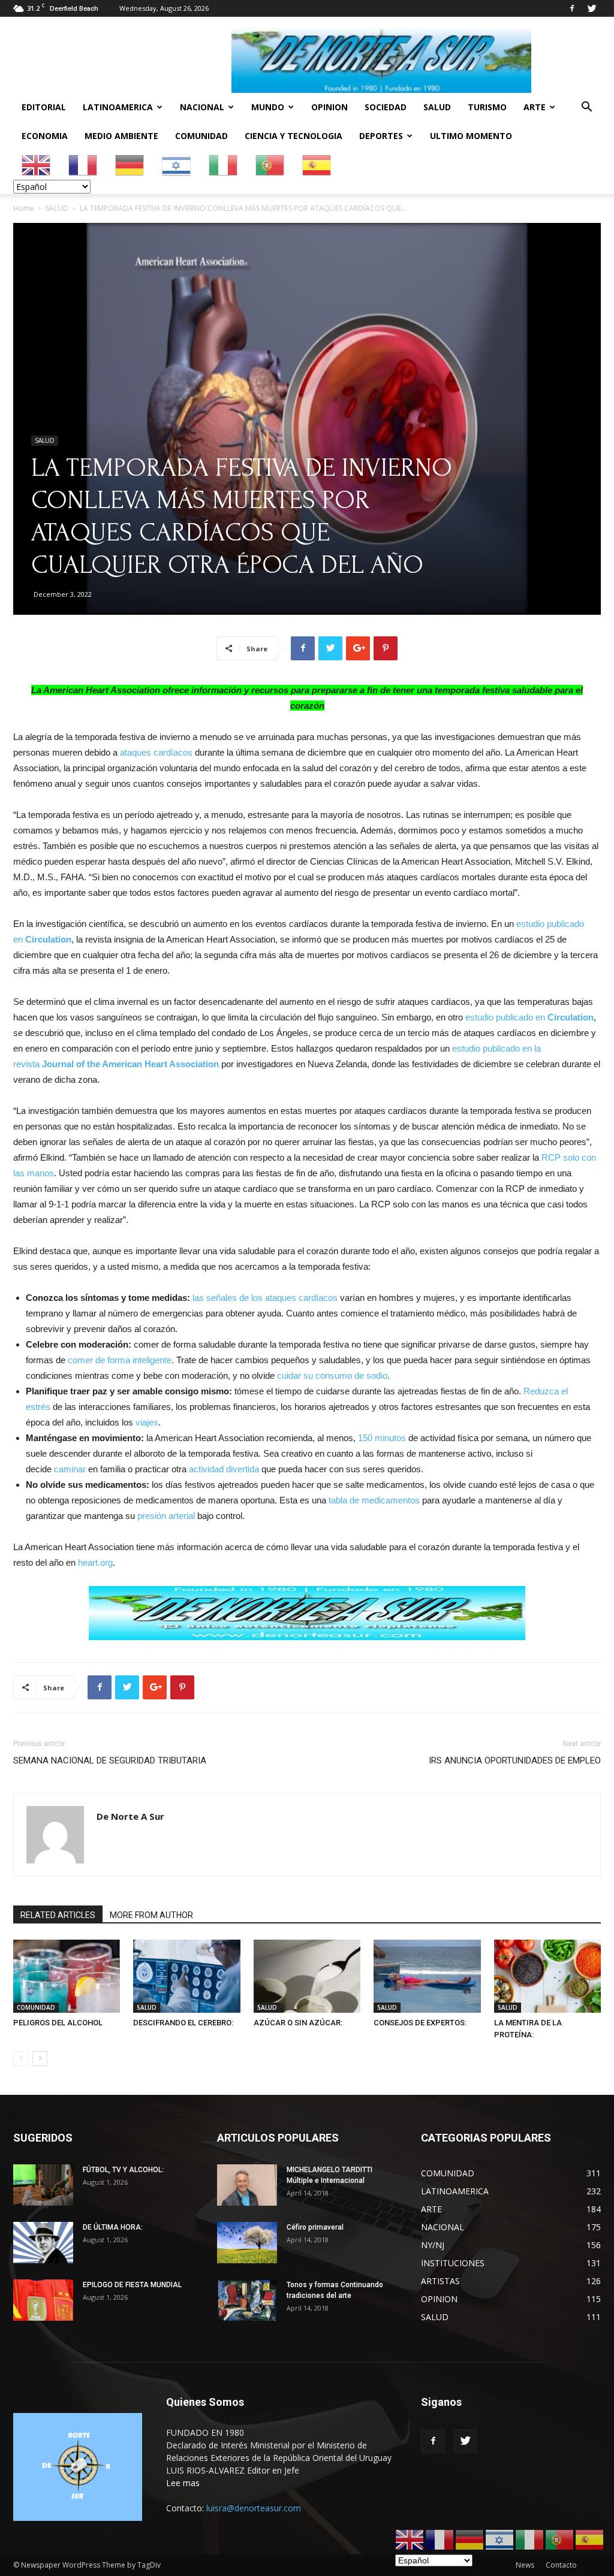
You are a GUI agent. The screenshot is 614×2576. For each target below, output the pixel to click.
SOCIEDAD (386, 107)
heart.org (95, 1562)
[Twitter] (592, 8)
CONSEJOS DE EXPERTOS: (420, 2023)
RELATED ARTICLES (58, 1915)
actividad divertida (223, 1469)
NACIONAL (202, 107)
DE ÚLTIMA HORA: (113, 2227)
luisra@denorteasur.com (254, 2508)
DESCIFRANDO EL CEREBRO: (183, 2023)
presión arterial (166, 1516)
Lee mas (183, 2483)
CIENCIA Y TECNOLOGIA (294, 136)
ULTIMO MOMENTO (471, 136)
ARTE (535, 107)
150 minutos (382, 1438)
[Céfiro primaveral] (247, 2243)
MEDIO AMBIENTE (121, 136)
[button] (586, 108)
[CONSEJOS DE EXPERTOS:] (427, 1976)
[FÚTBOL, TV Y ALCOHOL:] (43, 2185)
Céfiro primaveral (315, 2227)
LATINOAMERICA (118, 107)
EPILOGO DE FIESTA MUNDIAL (132, 2285)
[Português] (270, 164)
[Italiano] (224, 164)
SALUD (437, 107)
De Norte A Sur (130, 1816)
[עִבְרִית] (177, 164)
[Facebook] (572, 8)
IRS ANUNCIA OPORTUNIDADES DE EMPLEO (515, 1760)
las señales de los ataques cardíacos (265, 1298)
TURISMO (487, 107)
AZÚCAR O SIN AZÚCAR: (298, 2023)
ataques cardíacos (156, 752)
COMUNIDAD (201, 136)
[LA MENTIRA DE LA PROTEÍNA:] (547, 1976)
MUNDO (268, 107)
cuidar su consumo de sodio (332, 1375)
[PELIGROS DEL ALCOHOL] (67, 1976)
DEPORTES (381, 136)
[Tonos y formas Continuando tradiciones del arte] (247, 2300)
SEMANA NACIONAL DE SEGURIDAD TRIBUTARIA (110, 1760)
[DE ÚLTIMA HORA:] (43, 2243)
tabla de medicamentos (374, 1500)
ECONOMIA (45, 136)
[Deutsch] (130, 164)
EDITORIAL (44, 107)
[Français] (83, 164)
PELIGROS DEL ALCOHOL (58, 2023)
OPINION (329, 107)
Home (24, 208)
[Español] (317, 164)
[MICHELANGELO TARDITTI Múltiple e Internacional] (247, 2185)
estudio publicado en (529, 1017)
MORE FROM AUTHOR (151, 1915)
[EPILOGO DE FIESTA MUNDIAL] (43, 2300)
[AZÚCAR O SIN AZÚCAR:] (307, 1976)
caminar (70, 1469)
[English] (37, 164)
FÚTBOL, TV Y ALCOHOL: (123, 2170)
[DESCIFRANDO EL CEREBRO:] (186, 1976)
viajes (147, 1422)
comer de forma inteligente (120, 1360)
